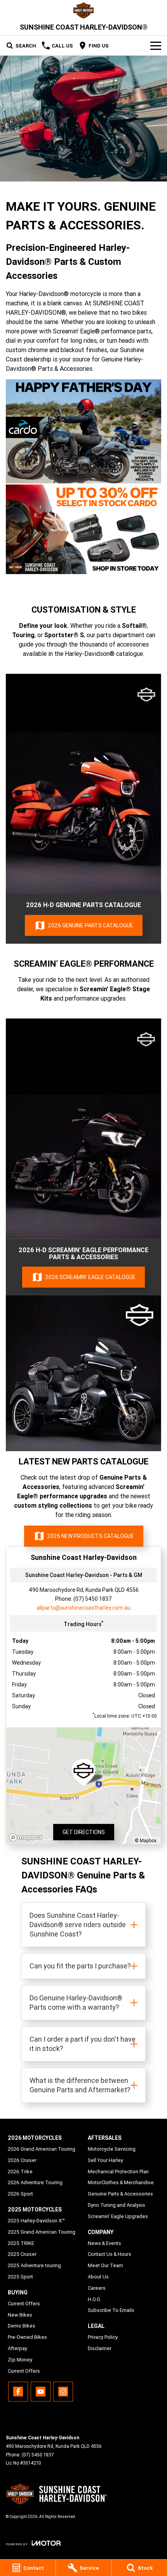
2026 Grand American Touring (42, 2149)
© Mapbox (146, 1840)
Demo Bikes (22, 2326)
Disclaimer (100, 2348)
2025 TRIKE (21, 2243)
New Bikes (20, 2315)
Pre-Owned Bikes (27, 2337)
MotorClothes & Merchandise (121, 2182)
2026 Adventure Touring (35, 2182)
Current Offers (24, 2304)
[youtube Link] (41, 2392)
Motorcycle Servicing (112, 2149)
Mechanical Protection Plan (118, 2172)
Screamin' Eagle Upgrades (118, 2216)
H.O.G (94, 2299)
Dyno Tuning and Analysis (117, 2205)
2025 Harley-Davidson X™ (36, 2221)
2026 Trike (20, 2172)
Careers (97, 2288)
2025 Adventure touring (34, 2265)
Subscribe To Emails (111, 2310)
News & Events (104, 2243)
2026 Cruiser (22, 2160)
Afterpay (17, 2348)
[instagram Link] (63, 2392)
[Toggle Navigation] (156, 46)
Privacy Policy (103, 2337)
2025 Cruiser (22, 2254)
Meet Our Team (105, 2265)
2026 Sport (20, 2194)
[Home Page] (83, 10)
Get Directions (84, 1832)
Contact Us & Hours (110, 2254)
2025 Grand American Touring (42, 2232)
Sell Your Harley (105, 2160)
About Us (98, 2277)
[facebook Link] (18, 2392)
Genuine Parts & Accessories (120, 2194)
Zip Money (20, 2360)
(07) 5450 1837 (93, 1599)
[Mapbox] (27, 1837)
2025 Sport (20, 2277)
